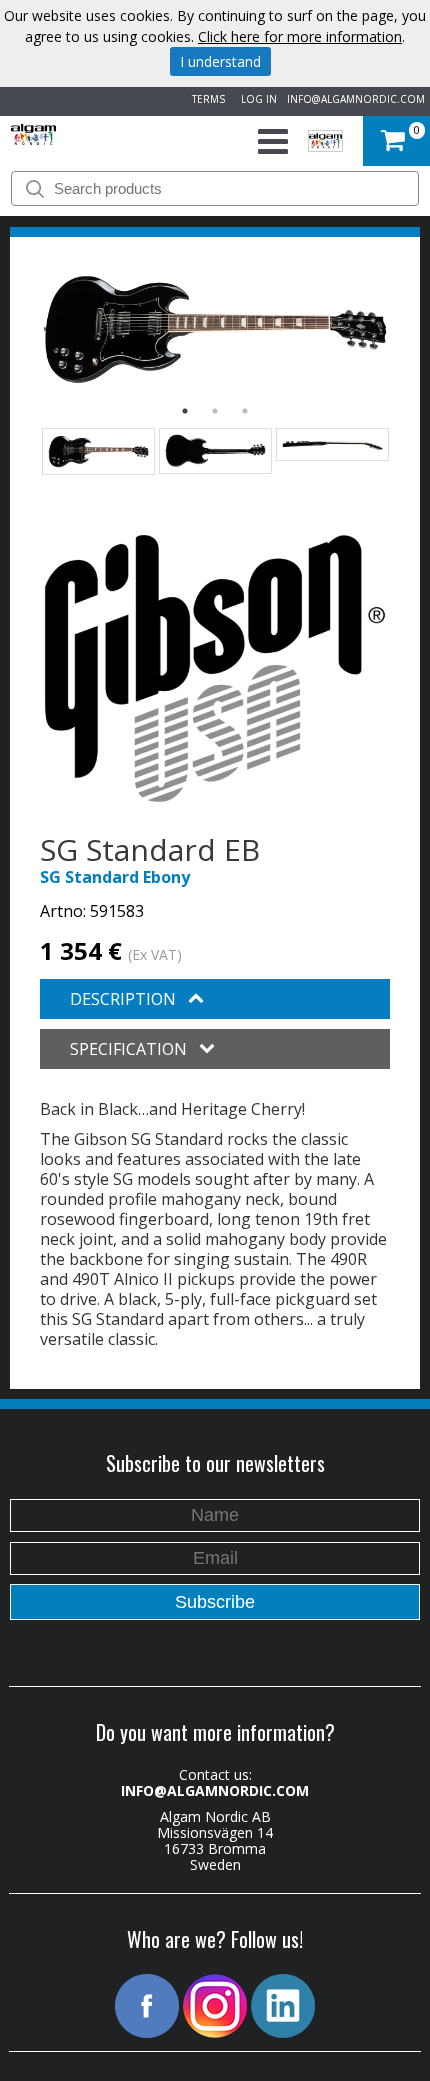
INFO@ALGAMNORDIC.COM (356, 99)
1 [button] (185, 411)
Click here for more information (300, 36)
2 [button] (215, 411)
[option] (215, 329)
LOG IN (256, 99)
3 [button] (245, 411)
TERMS (205, 99)
